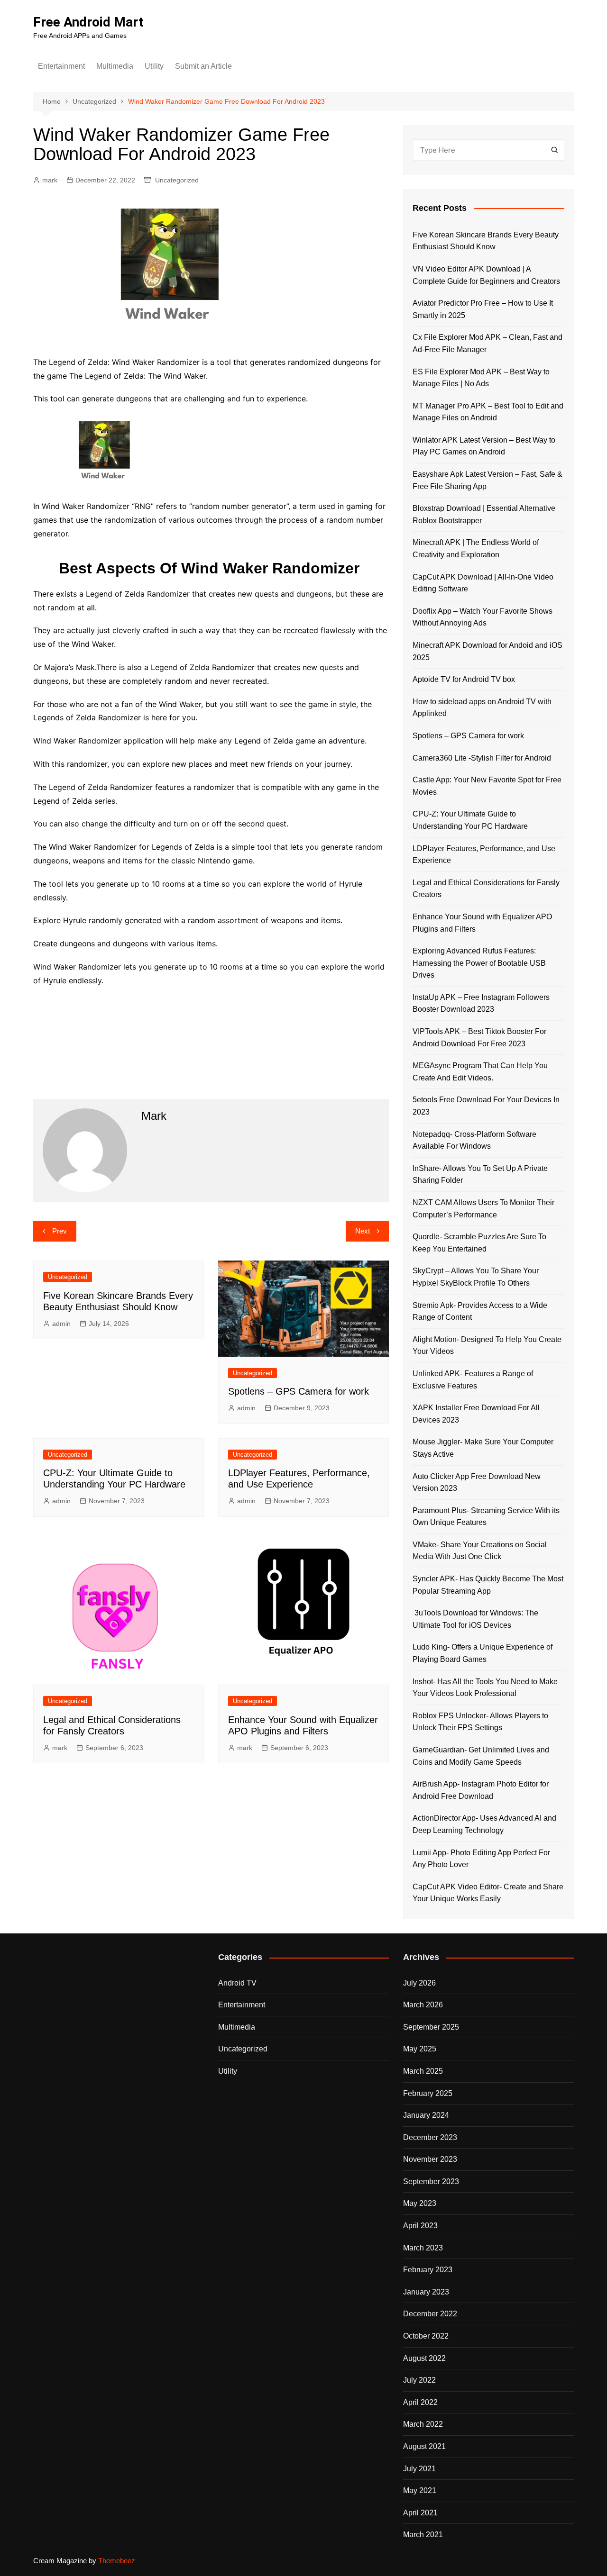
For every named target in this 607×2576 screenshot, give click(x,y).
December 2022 (430, 2314)
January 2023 (426, 2292)
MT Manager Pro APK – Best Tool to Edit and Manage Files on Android (488, 412)
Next (363, 1231)
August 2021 (424, 2446)
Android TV (237, 1983)
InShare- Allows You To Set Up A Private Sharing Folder (480, 1175)
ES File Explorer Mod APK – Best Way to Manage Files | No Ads (481, 378)
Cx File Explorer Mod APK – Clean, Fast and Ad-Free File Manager (487, 343)
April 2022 (420, 2402)
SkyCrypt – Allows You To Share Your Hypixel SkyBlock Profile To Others (476, 1277)
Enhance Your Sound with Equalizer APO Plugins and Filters (482, 923)
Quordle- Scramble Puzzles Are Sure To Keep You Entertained (479, 1243)
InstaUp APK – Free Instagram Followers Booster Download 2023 (481, 1003)
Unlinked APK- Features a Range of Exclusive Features (473, 1380)
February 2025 (428, 2093)
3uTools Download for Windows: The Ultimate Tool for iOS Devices (475, 1619)
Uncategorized (177, 180)
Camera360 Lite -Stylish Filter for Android (482, 758)
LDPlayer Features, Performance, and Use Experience (484, 855)
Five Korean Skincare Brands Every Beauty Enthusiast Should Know (486, 241)
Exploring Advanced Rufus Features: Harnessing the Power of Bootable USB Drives (479, 963)
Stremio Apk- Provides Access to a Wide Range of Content (480, 1311)
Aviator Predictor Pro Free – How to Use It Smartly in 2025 (483, 309)
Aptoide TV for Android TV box (464, 679)
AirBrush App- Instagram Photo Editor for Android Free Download (481, 1790)
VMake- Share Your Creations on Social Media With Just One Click (480, 1551)
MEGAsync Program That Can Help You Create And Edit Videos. (480, 1072)
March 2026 (423, 2005)
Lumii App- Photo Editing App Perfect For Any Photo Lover (481, 1859)
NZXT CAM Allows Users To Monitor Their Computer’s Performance (483, 1209)
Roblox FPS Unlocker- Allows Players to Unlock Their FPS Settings (480, 1722)
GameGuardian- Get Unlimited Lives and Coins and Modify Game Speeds (481, 1756)
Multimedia (115, 66)
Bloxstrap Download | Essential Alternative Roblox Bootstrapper (484, 514)
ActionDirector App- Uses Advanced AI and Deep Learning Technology (484, 1824)
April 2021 (420, 2513)
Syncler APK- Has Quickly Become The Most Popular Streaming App (488, 1585)
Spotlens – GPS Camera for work (299, 1391)
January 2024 (426, 2115)
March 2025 (423, 2071)
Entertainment (61, 66)
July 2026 (419, 1983)
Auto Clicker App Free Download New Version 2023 (477, 1483)
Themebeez (117, 2561)
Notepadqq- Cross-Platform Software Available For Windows (474, 1140)
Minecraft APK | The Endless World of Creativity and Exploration (476, 549)
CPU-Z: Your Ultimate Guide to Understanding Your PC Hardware (470, 820)
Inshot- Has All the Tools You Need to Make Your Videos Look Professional (485, 1688)
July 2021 (419, 2469)
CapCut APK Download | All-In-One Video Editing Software (483, 583)
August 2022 (424, 2358)
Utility (154, 66)
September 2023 (431, 2181)
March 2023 (423, 2248)
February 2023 (428, 2270)
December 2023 (430, 2137)
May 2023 (420, 2203)
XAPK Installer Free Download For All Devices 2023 (476, 1414)
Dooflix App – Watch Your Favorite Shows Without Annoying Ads (483, 617)
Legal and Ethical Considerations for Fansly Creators (486, 889)
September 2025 (431, 2027)
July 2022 (419, 2380)
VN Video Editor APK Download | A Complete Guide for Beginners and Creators (486, 275)
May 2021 (420, 2490)
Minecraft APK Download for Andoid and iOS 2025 (487, 651)
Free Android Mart (88, 22)
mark (50, 180)
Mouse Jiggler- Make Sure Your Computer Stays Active (483, 1448)
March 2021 (423, 2535)
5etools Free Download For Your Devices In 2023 (486, 1106)
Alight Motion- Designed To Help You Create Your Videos (487, 1346)
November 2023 (430, 2159)
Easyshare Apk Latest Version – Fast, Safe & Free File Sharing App (487, 480)
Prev (60, 1231)
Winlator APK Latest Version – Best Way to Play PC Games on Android (484, 446)
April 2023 (420, 2226)
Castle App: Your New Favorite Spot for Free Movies (487, 786)
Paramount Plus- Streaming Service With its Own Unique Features (486, 1517)
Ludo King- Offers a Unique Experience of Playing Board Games (483, 1653)
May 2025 (420, 2049)
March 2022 (423, 2424)
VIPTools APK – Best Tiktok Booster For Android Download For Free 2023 (479, 1038)
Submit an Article (203, 66)
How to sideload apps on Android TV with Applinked (482, 708)
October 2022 (426, 2336)
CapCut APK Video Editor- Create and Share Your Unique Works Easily (488, 1893)
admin (61, 1324)
